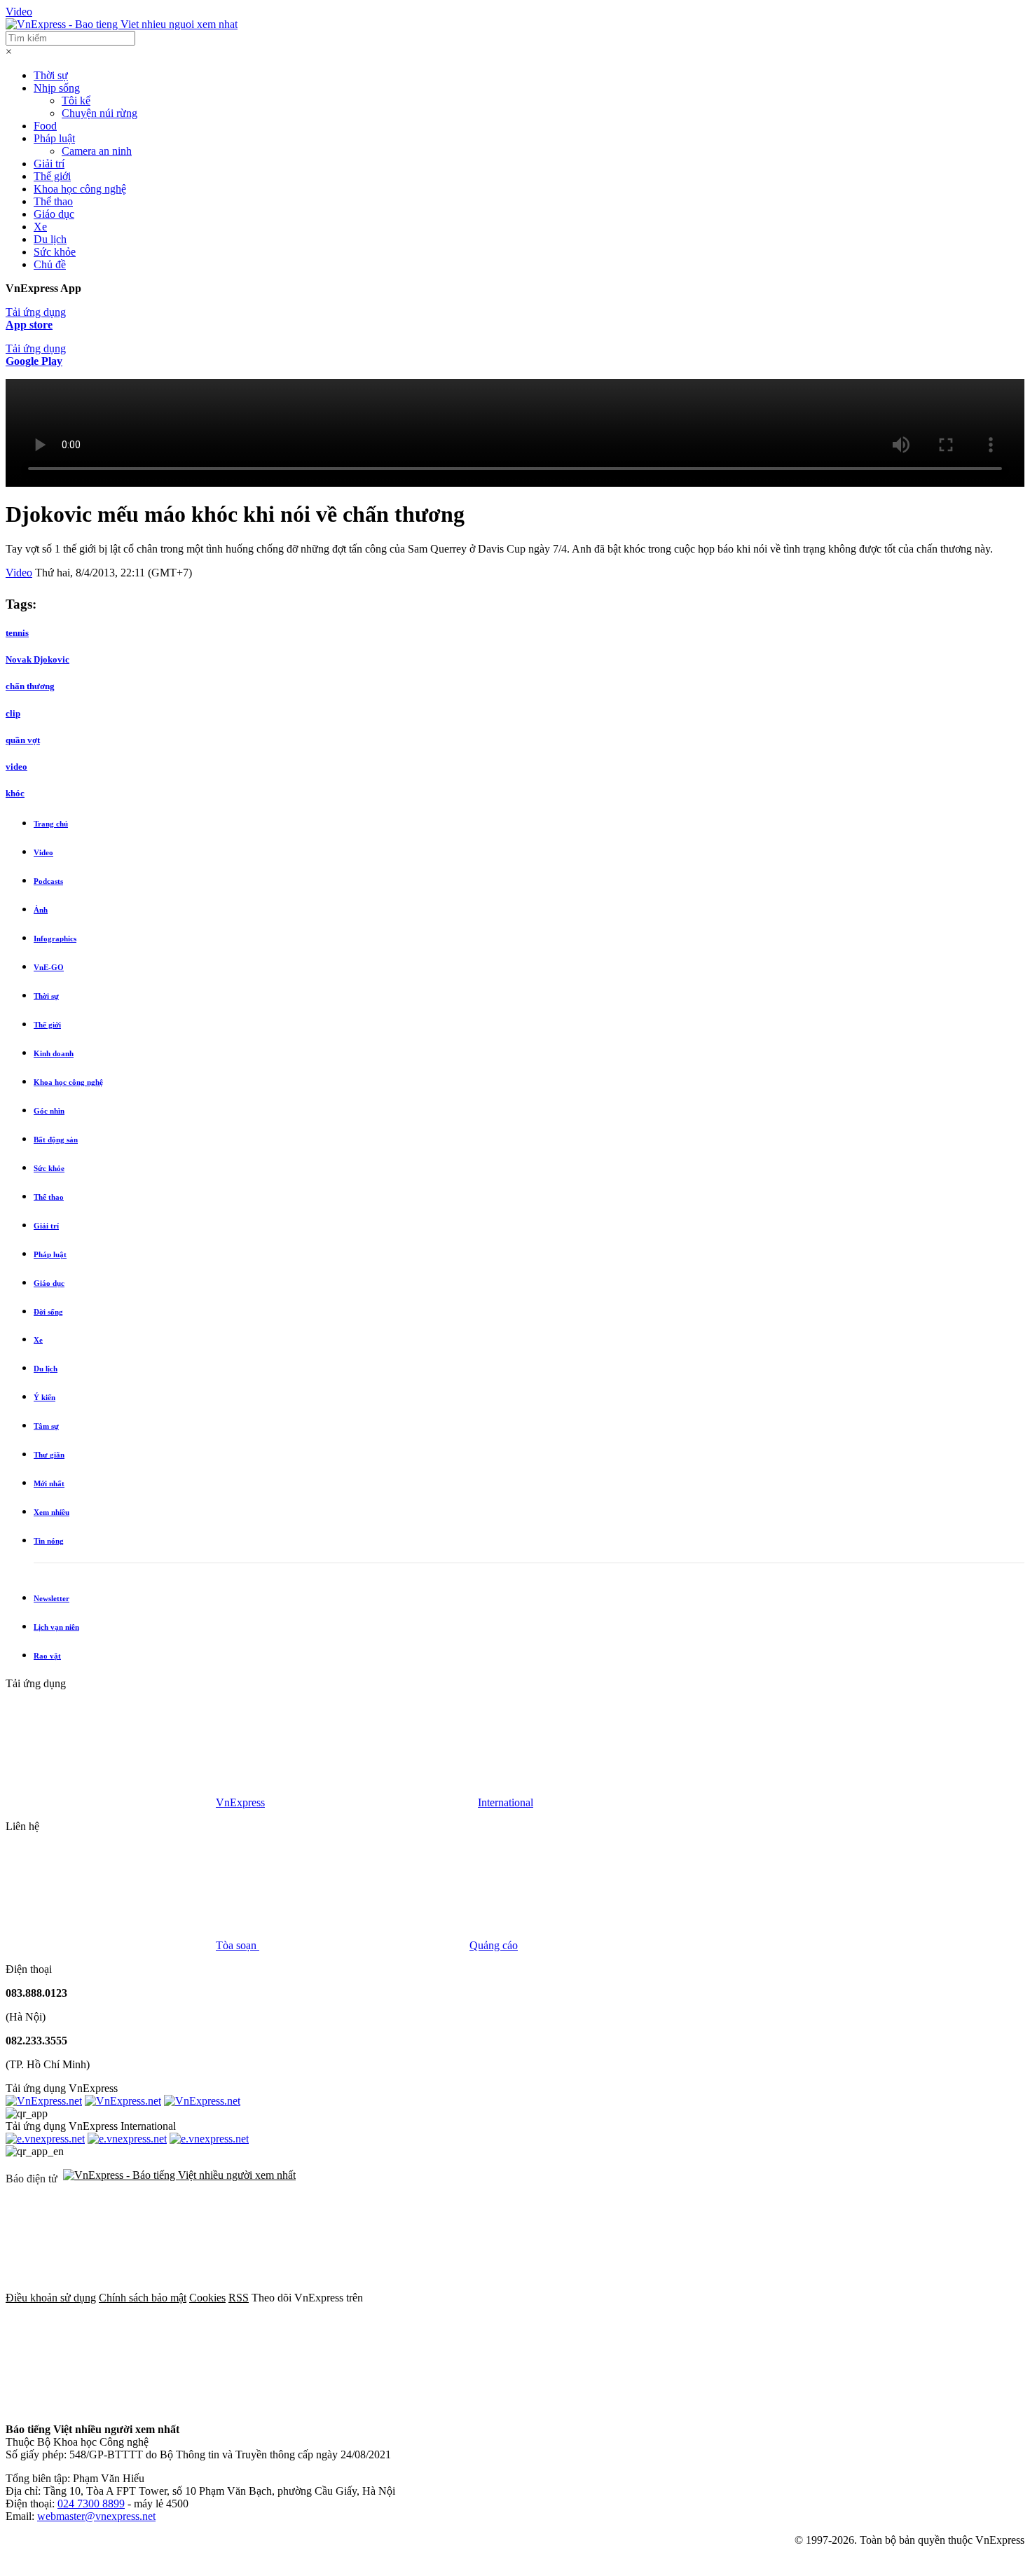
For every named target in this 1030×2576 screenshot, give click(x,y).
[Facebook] (471, 2298)
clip (13, 713)
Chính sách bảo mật (143, 2298)
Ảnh (41, 910)
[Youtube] (897, 2298)
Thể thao (53, 201)
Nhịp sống (57, 88)
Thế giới (52, 176)
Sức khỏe (55, 252)
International (506, 1802)
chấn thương (30, 686)
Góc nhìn (49, 1111)
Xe (40, 227)
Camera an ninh (97, 151)
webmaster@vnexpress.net (96, 2516)
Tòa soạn (238, 1945)
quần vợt (23, 740)
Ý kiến (44, 1397)
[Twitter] (684, 2298)
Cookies (207, 2298)
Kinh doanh (54, 1053)
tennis (17, 633)
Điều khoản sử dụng (51, 2298)
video (16, 767)
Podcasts (48, 881)
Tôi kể (76, 101)
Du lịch (50, 239)
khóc (15, 793)
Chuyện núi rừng (99, 113)
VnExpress (240, 1802)
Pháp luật (54, 138)
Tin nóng (49, 1541)
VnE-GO (49, 967)
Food (45, 126)
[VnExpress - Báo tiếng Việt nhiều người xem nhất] (122, 24)
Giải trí (49, 164)
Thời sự (51, 75)
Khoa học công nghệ (80, 189)
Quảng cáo (494, 1945)
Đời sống (48, 1312)
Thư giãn (49, 1455)
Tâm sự (46, 1426)
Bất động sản (56, 1140)
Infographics (55, 939)
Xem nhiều (51, 1512)
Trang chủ (51, 824)
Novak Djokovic (37, 659)
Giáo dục (54, 214)
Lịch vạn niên (56, 1627)
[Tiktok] (111, 2405)
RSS (239, 2298)
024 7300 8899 (91, 2504)
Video (19, 12)
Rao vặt (47, 1656)
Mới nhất (49, 1483)
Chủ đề (50, 264)
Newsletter (51, 1598)
